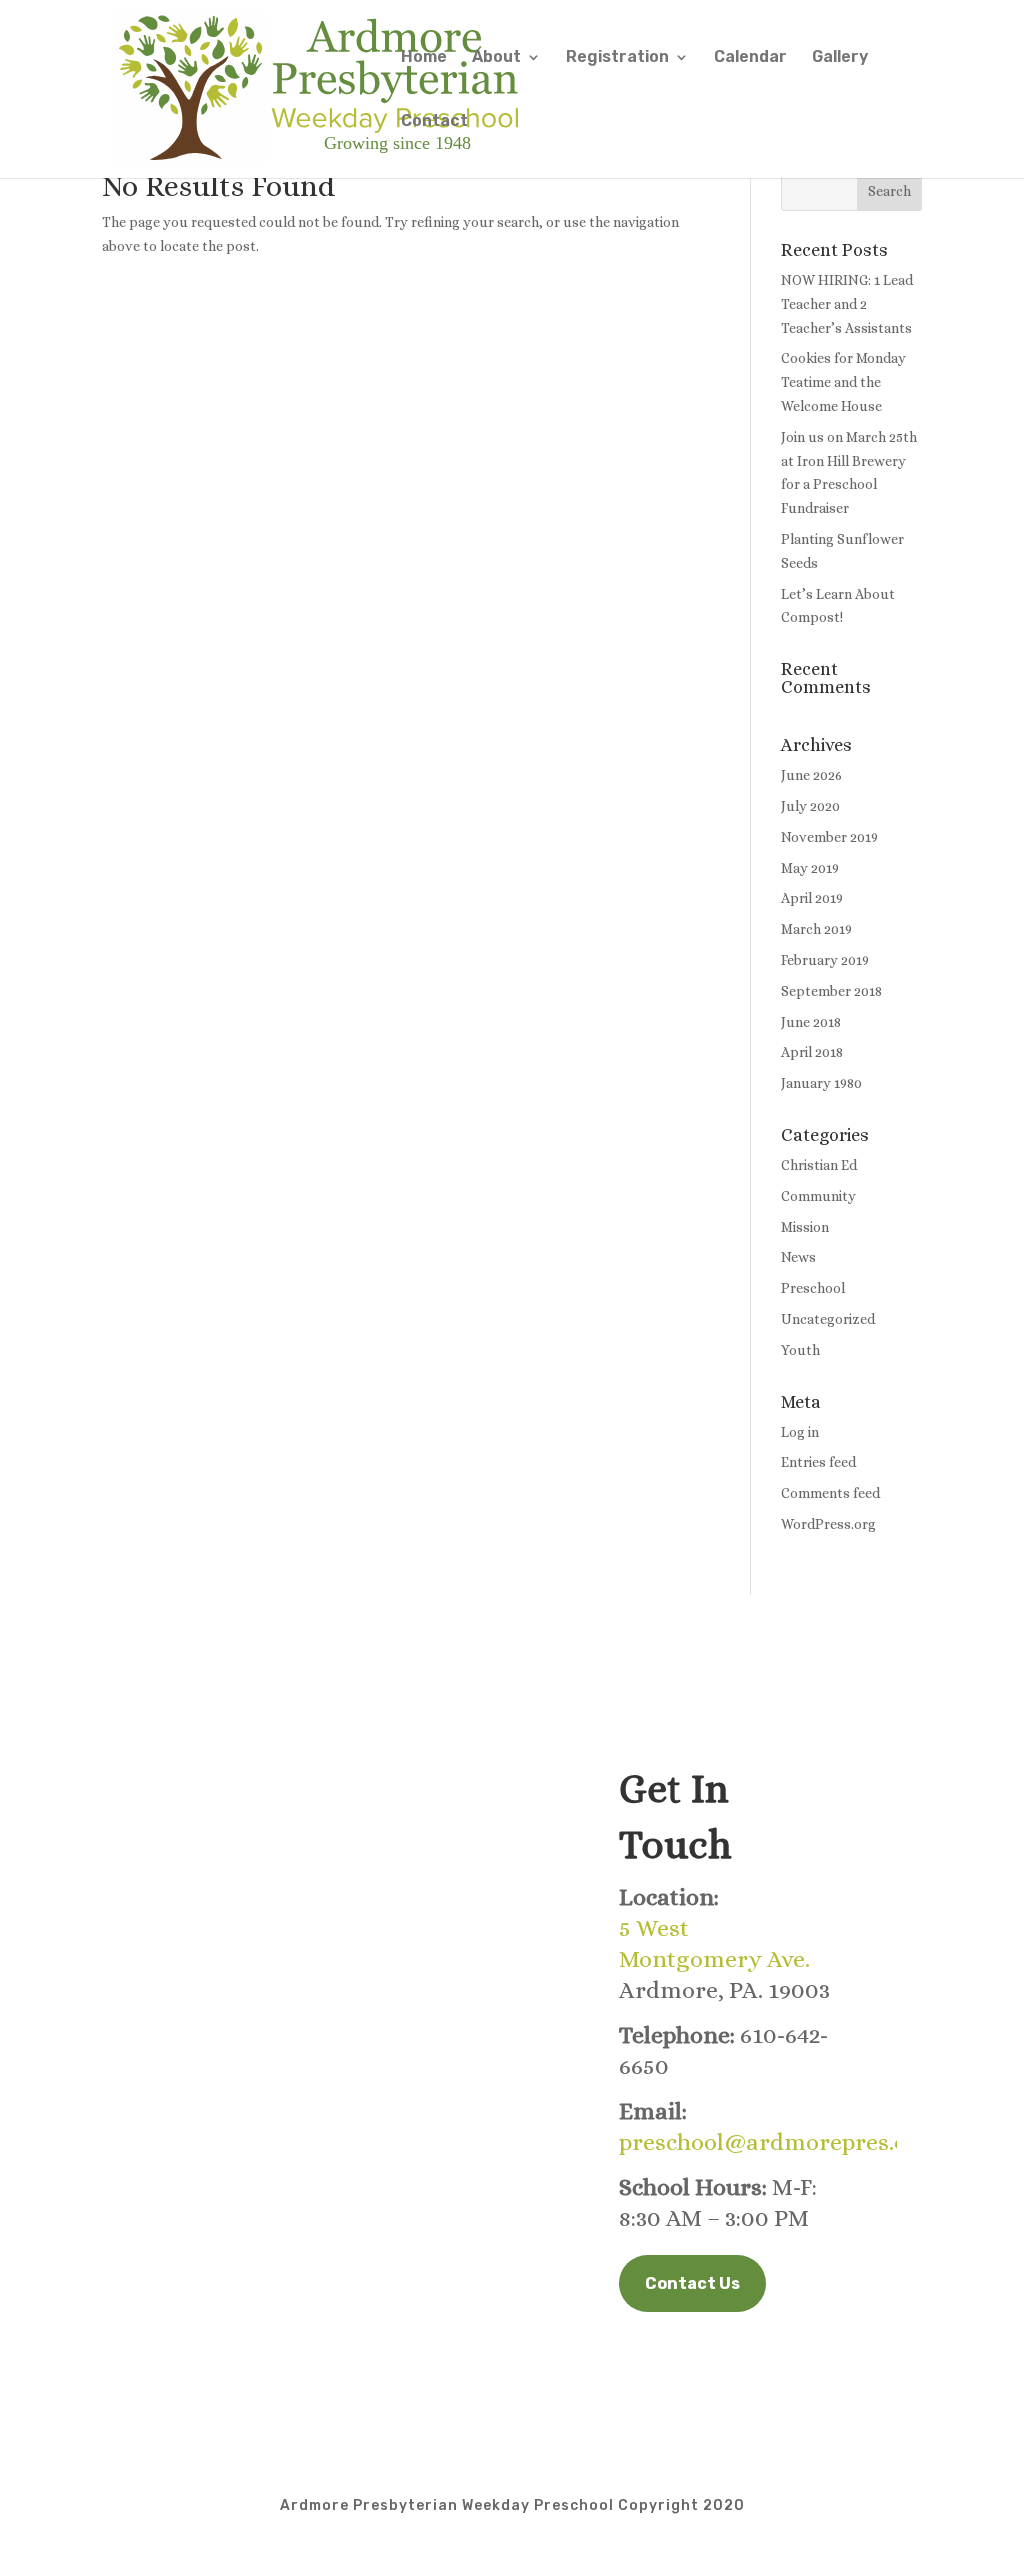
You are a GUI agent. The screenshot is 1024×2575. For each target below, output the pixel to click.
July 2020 (810, 806)
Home (424, 58)
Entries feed (818, 1462)
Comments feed (830, 1493)
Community (818, 1196)
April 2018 (812, 1052)
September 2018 (831, 991)
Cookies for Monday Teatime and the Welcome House (843, 382)
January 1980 (821, 1083)
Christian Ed (819, 1165)
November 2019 (829, 837)
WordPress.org (828, 1524)
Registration (617, 58)
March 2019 (816, 929)
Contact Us (692, 2283)
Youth (800, 1350)
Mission (805, 1227)
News (798, 1257)
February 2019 (825, 960)
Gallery (840, 58)
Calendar (750, 58)
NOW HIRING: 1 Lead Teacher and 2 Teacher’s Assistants (847, 304)
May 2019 (810, 868)
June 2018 (811, 1022)
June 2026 (811, 775)
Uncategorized (828, 1319)
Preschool (813, 1288)
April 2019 (812, 898)
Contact (434, 122)
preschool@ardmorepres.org (775, 2142)
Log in (800, 1432)
